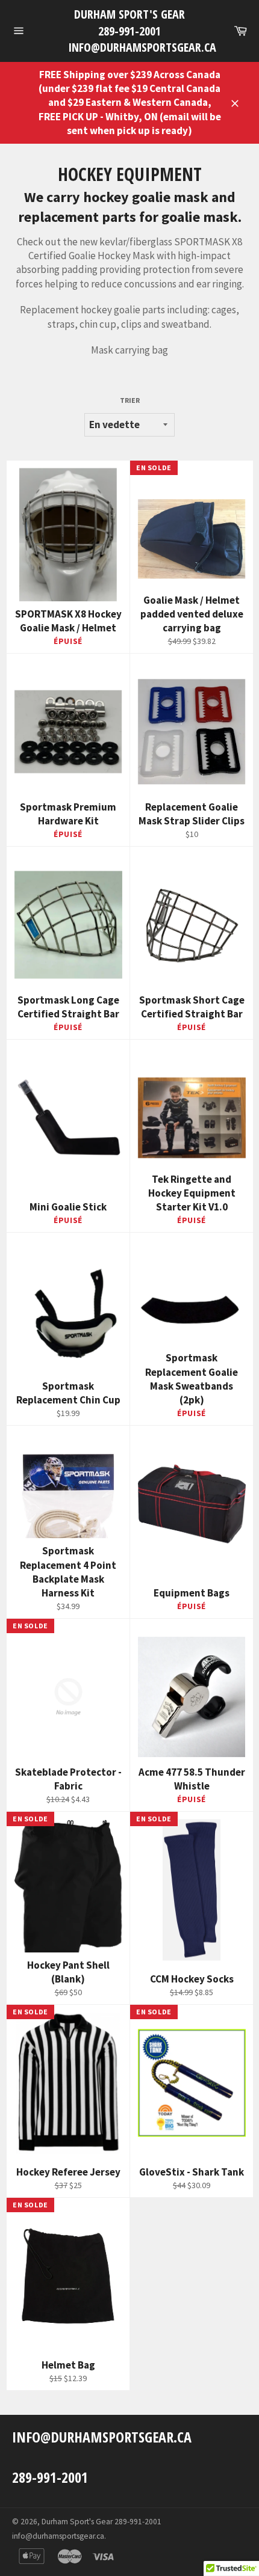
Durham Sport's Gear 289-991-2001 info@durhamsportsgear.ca (130, 31)
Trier (130, 400)
